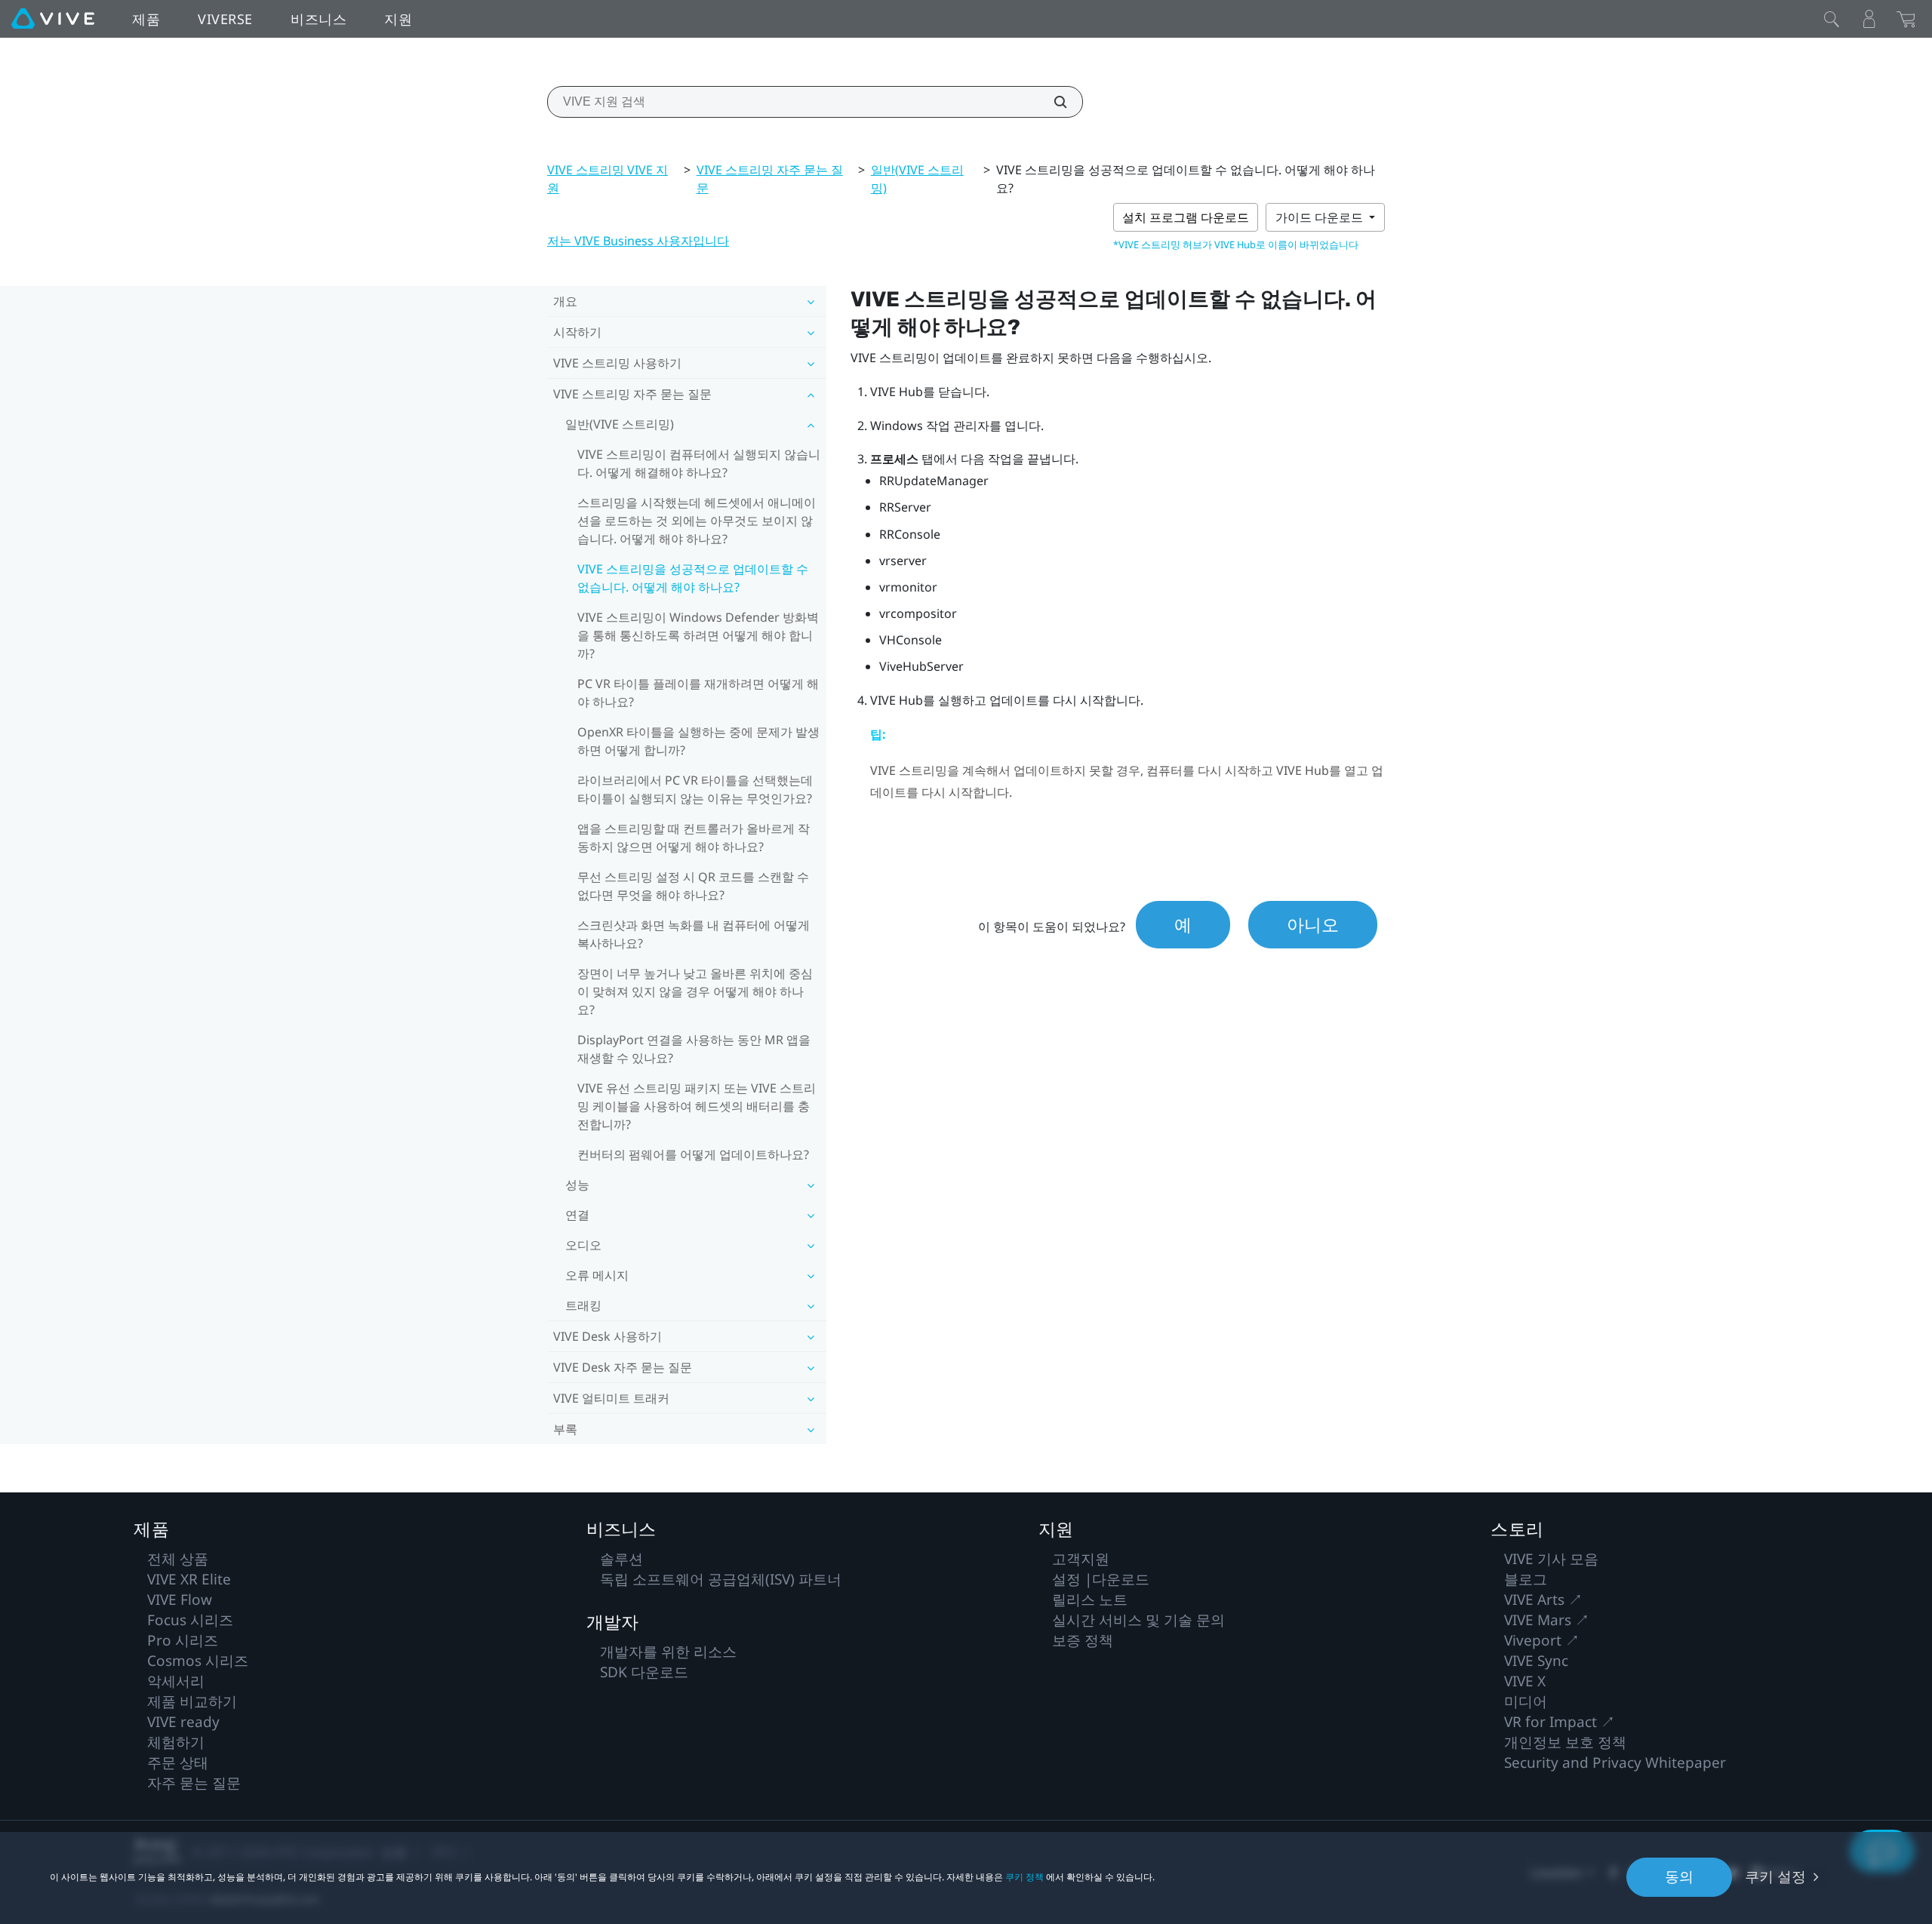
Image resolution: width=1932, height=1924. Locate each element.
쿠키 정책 (1024, 1877)
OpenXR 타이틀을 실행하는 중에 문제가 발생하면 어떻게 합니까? (698, 741)
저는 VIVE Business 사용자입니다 (638, 241)
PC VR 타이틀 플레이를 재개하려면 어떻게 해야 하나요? (698, 693)
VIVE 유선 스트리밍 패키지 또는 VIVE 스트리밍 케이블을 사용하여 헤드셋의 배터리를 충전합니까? (697, 1106)
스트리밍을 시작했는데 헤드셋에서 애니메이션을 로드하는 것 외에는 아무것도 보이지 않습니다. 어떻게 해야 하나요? (697, 521)
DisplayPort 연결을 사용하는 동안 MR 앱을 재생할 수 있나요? (694, 1049)
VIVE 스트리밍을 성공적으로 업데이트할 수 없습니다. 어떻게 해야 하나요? (693, 578)
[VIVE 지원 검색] (1052, 102)
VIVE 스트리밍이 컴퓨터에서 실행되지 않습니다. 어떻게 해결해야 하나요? (699, 463)
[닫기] (1832, 19)
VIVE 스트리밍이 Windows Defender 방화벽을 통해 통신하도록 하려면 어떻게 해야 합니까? (698, 635)
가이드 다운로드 (1321, 217)
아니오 (1313, 924)
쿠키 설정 (1775, 1876)
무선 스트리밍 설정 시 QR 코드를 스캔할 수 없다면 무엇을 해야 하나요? (693, 886)
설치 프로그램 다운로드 (1186, 217)
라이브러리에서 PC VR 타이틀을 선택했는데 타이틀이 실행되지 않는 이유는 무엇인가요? (695, 789)
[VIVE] (53, 19)
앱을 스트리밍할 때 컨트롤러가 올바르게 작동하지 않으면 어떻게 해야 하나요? (694, 838)
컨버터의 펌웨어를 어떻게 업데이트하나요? (693, 1154)
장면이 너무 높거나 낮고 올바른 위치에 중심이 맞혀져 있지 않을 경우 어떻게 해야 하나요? (695, 991)
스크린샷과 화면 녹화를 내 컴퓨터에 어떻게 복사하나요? (694, 934)
